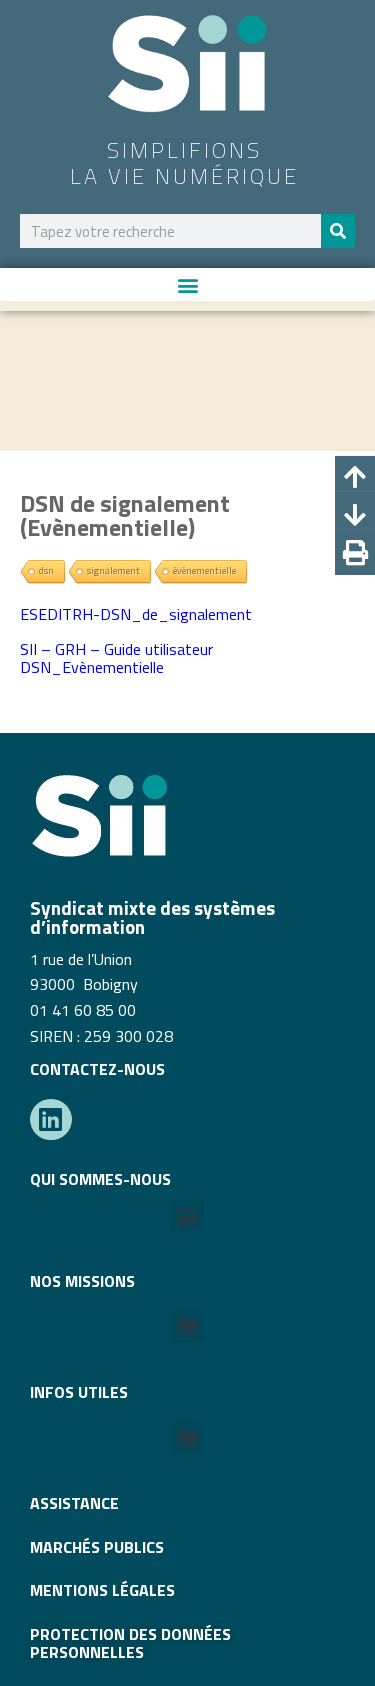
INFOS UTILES (79, 1392)
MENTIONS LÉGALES (102, 1590)
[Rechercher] (338, 231)
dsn (46, 570)
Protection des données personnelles (130, 1643)
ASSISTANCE (74, 1503)
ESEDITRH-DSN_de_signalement (136, 614)
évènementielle (204, 570)
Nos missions (82, 1281)
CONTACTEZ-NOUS (97, 1069)
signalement (113, 570)
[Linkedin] (51, 1120)
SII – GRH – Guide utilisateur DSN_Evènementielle (116, 658)
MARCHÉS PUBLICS (97, 1547)
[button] (187, 284)
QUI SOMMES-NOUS (100, 1179)
